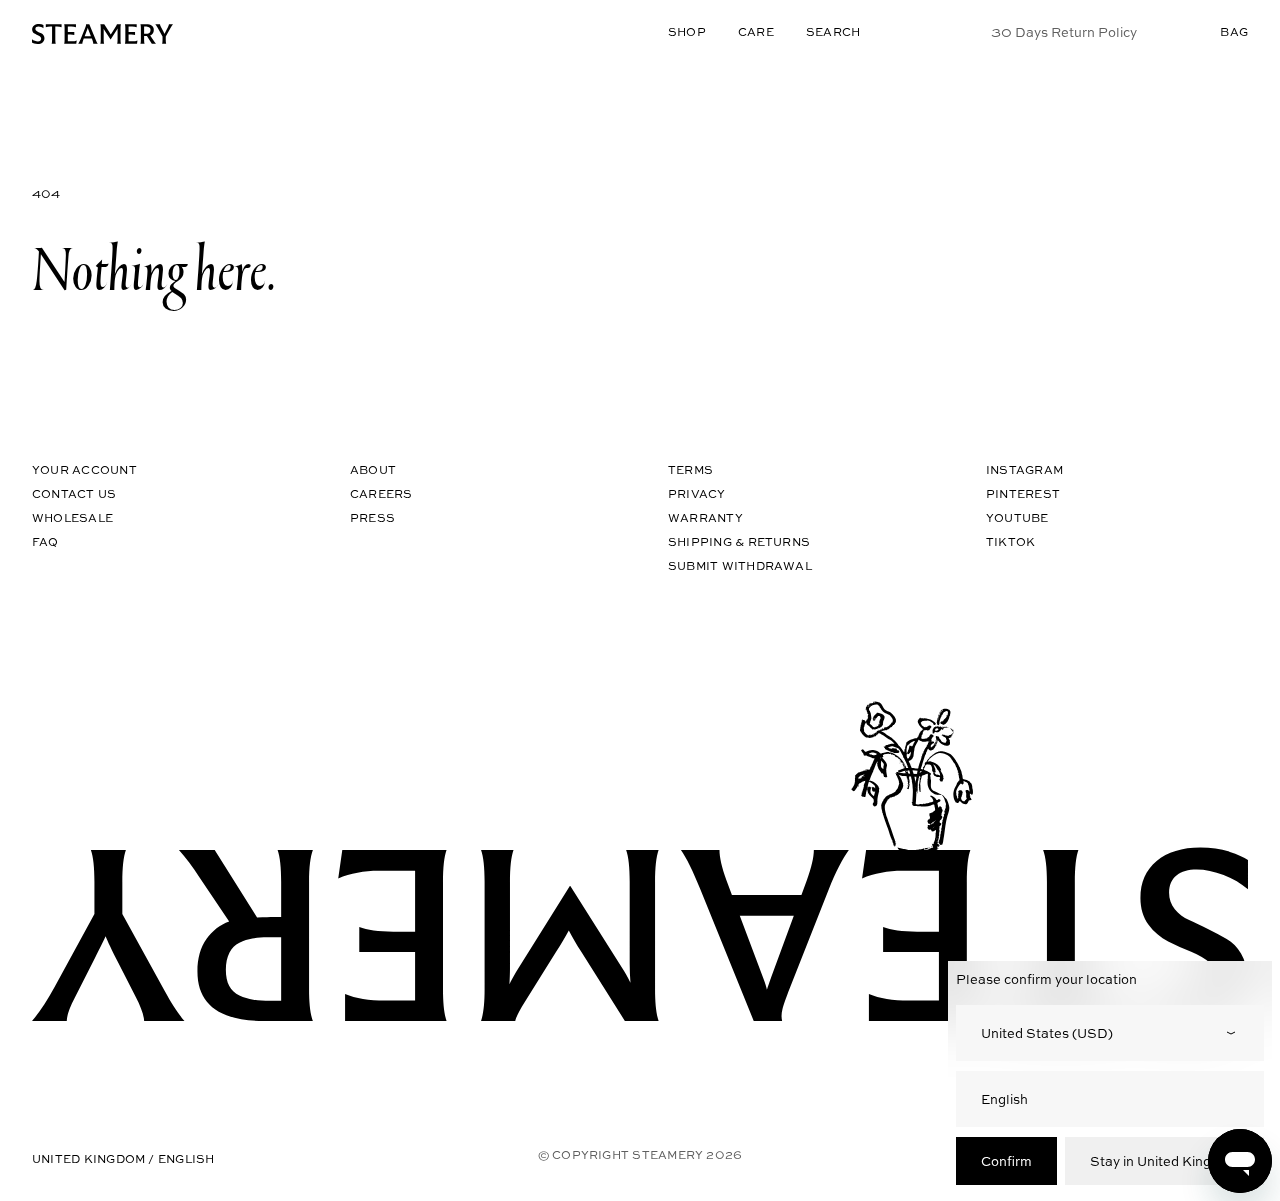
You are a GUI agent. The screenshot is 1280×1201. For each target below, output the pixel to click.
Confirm (1006, 1160)
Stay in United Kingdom (1164, 1160)
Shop (687, 31)
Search (833, 31)
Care (756, 31)
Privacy (697, 493)
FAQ (45, 541)
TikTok (1010, 541)
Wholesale (72, 517)
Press (372, 517)
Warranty (705, 517)
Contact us (74, 493)
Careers (381, 493)
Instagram (1024, 469)
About (373, 469)
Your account (84, 469)
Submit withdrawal (740, 565)
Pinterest (1023, 493)
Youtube (1017, 517)
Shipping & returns (739, 541)
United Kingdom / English (123, 1158)
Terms (690, 469)
